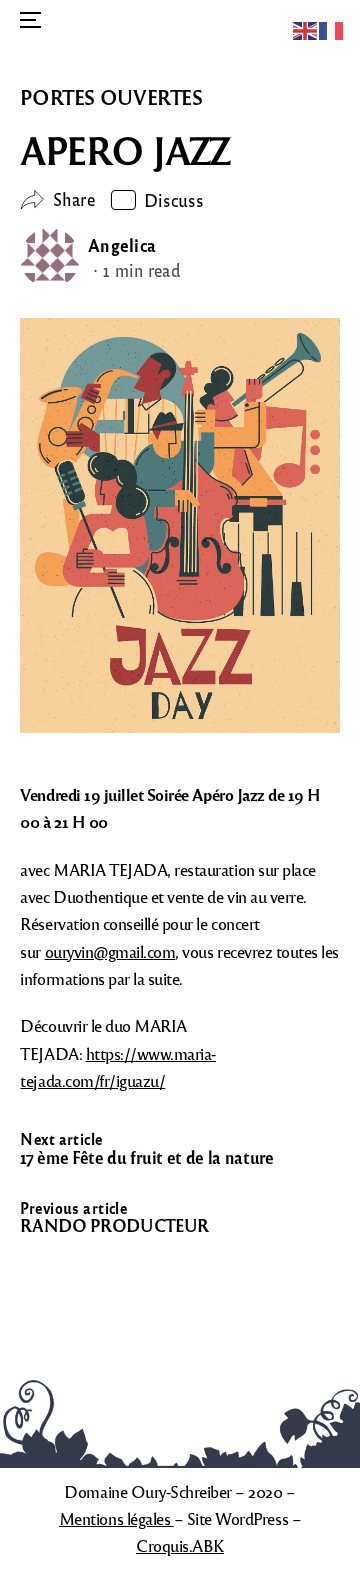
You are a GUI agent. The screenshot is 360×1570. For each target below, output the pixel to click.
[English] (306, 28)
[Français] (332, 28)
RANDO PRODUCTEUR (114, 1225)
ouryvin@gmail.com (110, 951)
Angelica (122, 245)
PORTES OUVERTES (111, 97)
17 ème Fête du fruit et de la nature (146, 1157)
